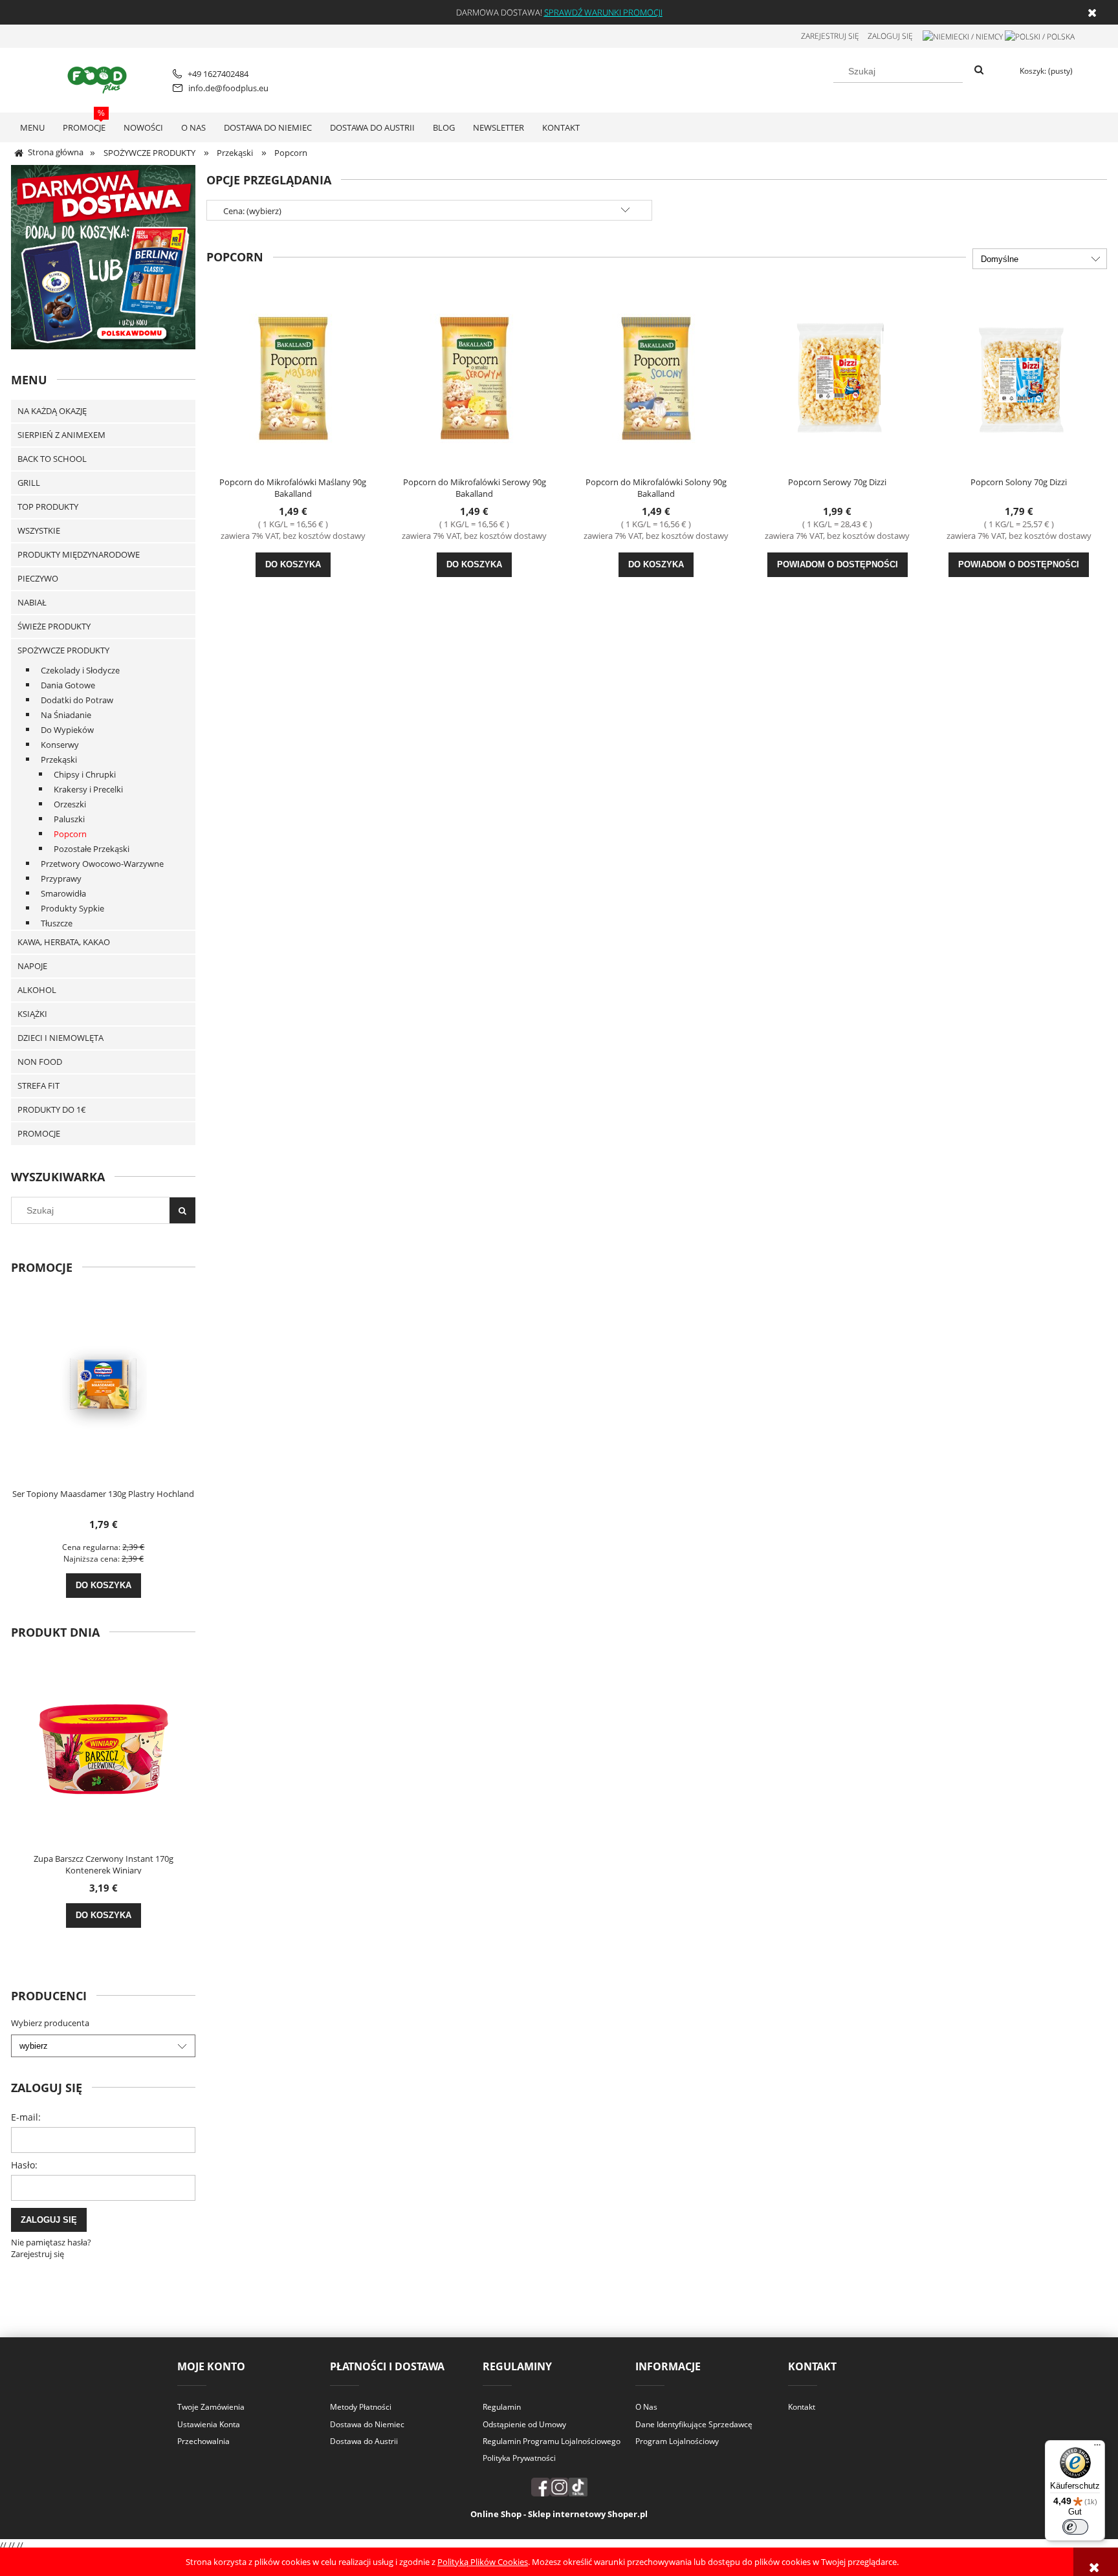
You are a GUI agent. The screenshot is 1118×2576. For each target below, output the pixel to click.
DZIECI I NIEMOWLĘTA (60, 1038)
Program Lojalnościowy (677, 2441)
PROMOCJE (39, 1133)
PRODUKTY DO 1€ (52, 1109)
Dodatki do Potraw (77, 700)
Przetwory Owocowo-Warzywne (102, 864)
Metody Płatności (361, 2407)
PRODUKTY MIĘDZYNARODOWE (79, 554)
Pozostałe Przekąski (92, 849)
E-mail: (26, 2117)
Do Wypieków (67, 730)
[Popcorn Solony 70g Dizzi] (1018, 377)
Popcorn (70, 834)
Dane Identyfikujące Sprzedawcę (694, 2424)
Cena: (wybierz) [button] (252, 211)
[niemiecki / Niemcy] (963, 36)
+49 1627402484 (218, 74)
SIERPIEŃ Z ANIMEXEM (61, 435)
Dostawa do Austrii (364, 2441)
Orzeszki (70, 804)
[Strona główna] (99, 78)
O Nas (646, 2407)
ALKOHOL (37, 990)
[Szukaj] (979, 71)
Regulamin (502, 2407)
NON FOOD (40, 1062)
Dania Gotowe (68, 685)
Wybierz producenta (50, 2023)
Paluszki (69, 819)
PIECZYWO (38, 578)
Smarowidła (63, 893)
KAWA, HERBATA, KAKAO (64, 942)
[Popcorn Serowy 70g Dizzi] (837, 377)
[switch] (1075, 2527)
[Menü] (1097, 2448)
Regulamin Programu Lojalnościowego (552, 2441)
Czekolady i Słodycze (80, 670)
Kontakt (802, 2407)
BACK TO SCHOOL (52, 459)
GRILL (29, 483)
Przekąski (59, 759)
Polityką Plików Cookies (483, 2562)
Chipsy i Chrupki (85, 774)
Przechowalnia (203, 2441)
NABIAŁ (32, 602)
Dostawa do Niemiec (367, 2424)
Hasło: (24, 2165)
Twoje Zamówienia (211, 2407)
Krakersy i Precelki (88, 789)
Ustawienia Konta (209, 2424)
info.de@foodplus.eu (228, 88)
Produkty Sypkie (72, 908)
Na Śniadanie (66, 715)
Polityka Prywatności (519, 2458)
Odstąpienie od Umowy (524, 2424)
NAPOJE (32, 966)
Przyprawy (61, 879)
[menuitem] (32, 127)
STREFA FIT (38, 1086)
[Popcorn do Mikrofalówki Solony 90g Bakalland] (656, 377)
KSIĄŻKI (32, 1014)
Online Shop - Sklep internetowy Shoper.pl (559, 2514)
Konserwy (60, 745)
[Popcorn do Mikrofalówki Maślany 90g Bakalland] (293, 377)
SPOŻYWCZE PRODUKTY (63, 650)
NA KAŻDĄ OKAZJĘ (52, 411)
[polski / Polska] (1040, 36)
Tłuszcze (57, 923)
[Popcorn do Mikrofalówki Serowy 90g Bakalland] (474, 377)
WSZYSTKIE (39, 530)
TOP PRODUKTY (48, 507)
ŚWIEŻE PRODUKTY (54, 626)
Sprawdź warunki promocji (603, 12)
